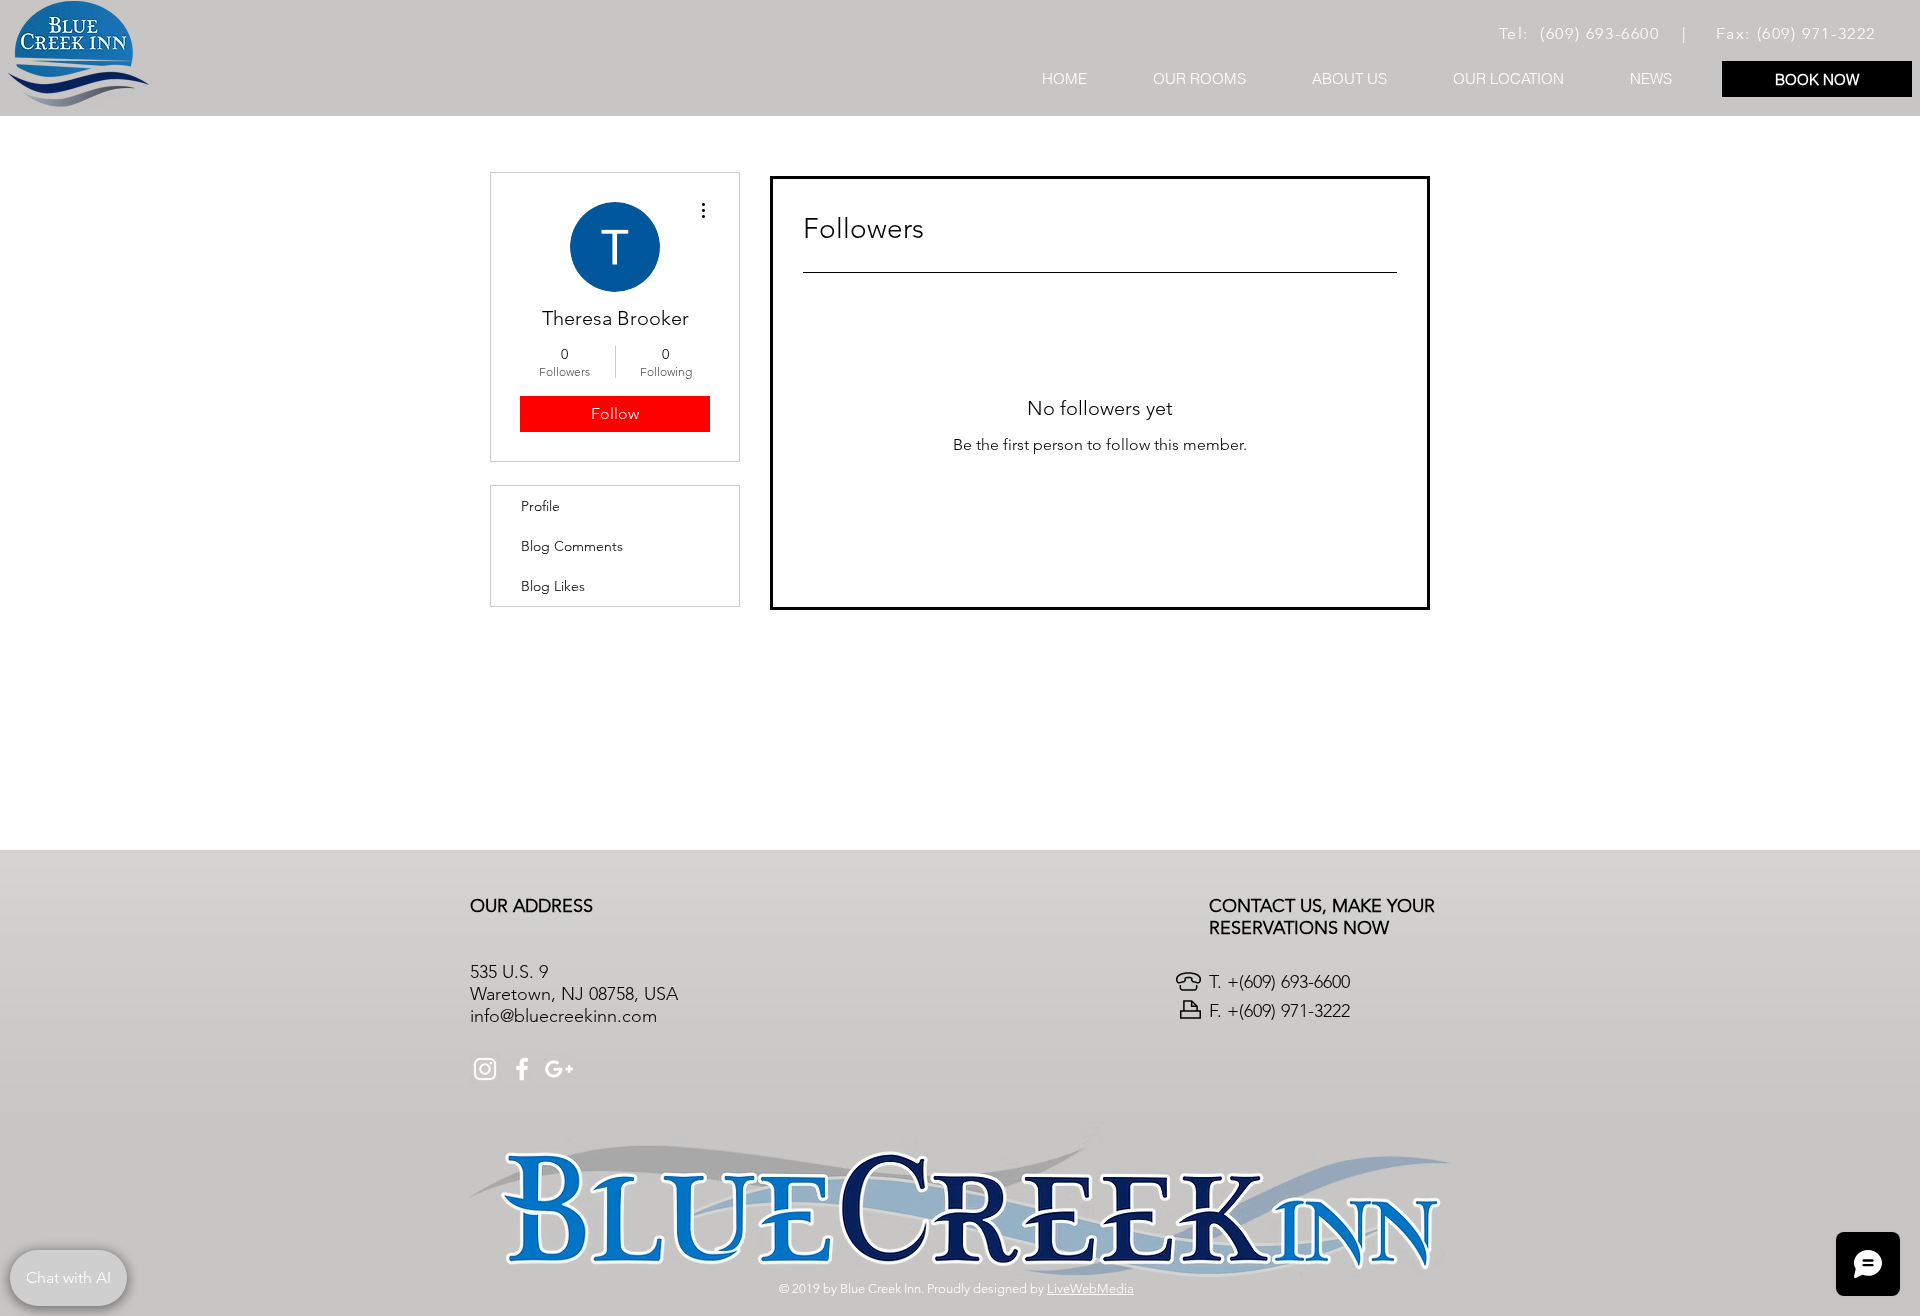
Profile (540, 506)
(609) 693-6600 (1599, 33)
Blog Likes (553, 586)
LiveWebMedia (1090, 1288)
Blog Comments (572, 546)
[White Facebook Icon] (522, 1069)
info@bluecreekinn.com (563, 1016)
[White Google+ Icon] (559, 1069)
